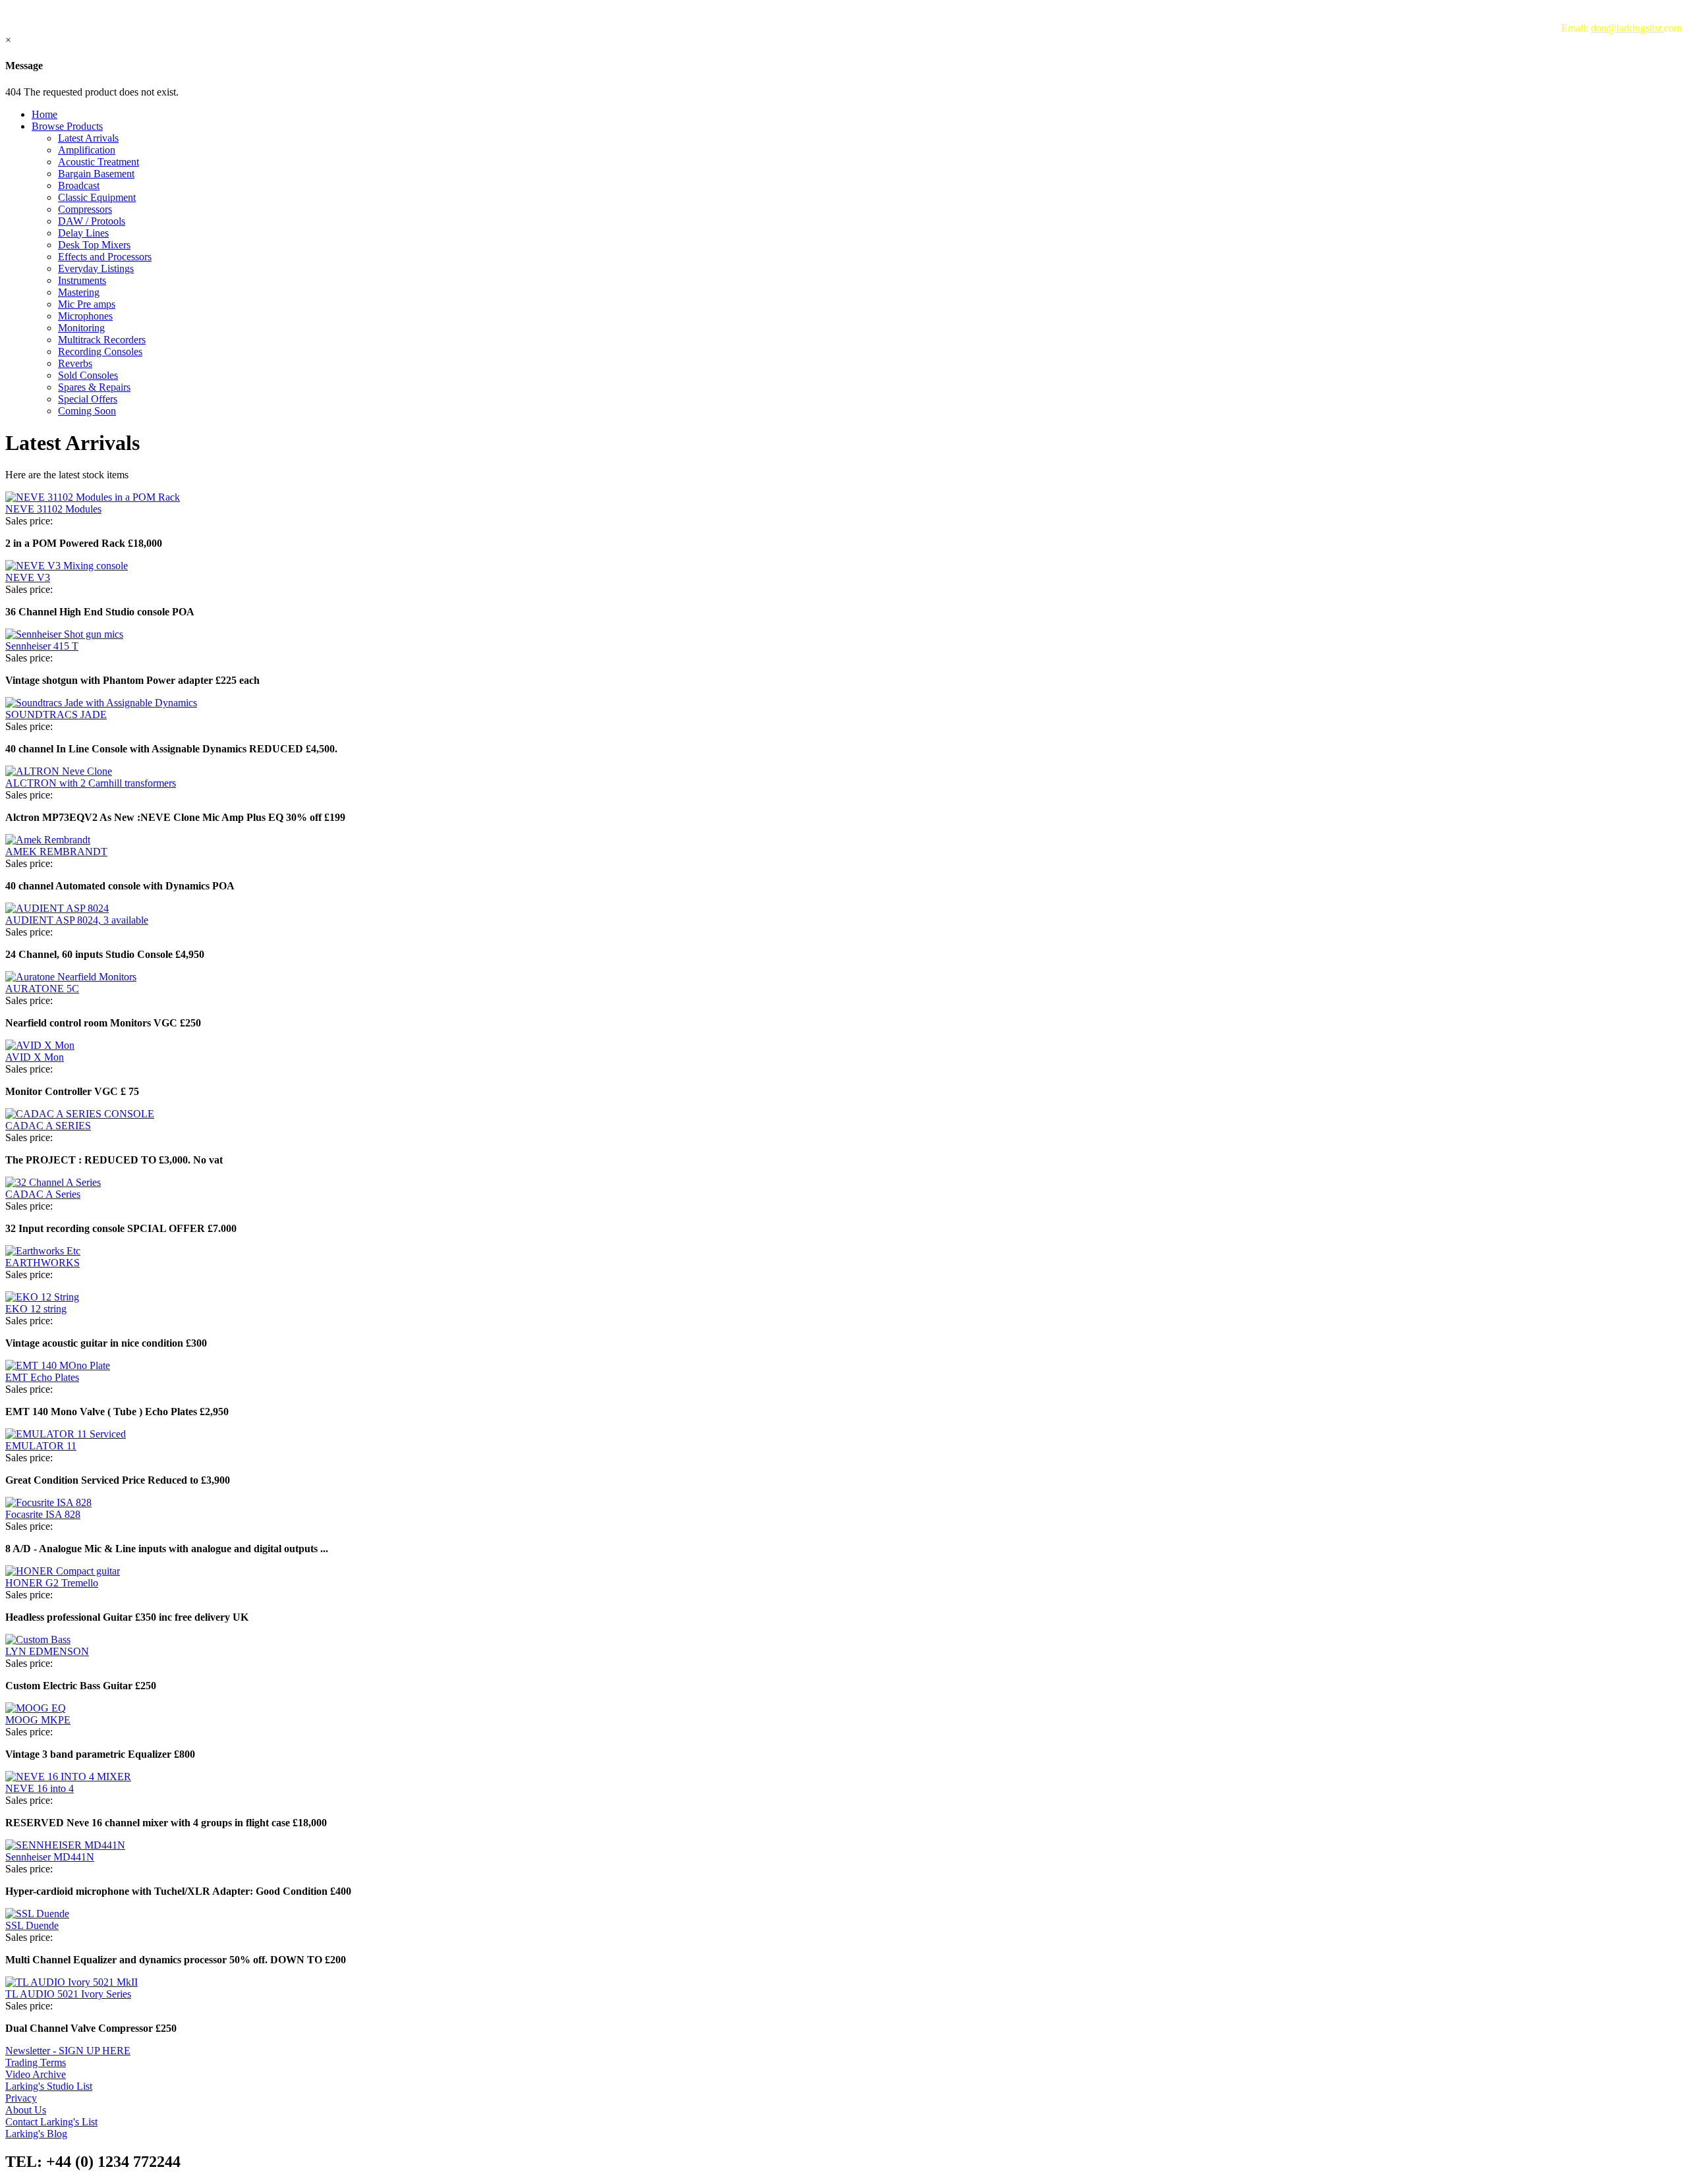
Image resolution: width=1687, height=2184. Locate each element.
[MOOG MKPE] (36, 1708)
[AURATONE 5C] (71, 977)
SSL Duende (32, 1925)
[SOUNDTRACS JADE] (101, 703)
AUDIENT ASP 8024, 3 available (77, 920)
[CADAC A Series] (53, 1182)
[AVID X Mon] (40, 1045)
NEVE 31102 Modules (53, 509)
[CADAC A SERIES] (80, 1114)
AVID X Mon (35, 1057)
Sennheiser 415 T (42, 646)
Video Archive (36, 2074)
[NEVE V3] (67, 566)
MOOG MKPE (38, 1720)
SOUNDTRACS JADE (56, 714)
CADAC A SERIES (48, 1126)
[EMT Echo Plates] (58, 1365)
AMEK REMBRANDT (56, 852)
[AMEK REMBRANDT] (48, 840)
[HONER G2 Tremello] (63, 1571)
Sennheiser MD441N (50, 1857)
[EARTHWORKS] (43, 1251)
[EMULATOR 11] (66, 1434)
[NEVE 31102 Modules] (93, 497)
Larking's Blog (36, 2134)
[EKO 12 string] (42, 1297)
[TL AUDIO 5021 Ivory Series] (71, 1982)
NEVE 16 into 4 (40, 1788)
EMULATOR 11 (41, 1446)
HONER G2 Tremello (52, 1583)
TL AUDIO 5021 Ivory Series (68, 1994)
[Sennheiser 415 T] (64, 634)
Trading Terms (36, 2062)
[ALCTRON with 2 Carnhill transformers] (59, 771)
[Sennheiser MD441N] (65, 1845)
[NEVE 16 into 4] (68, 1777)
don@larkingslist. (1627, 28)
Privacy (21, 2098)
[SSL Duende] (37, 1914)
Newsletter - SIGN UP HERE (68, 2051)
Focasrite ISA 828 (43, 1514)
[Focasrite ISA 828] (48, 1502)
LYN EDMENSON (47, 1651)
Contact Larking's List (51, 2122)
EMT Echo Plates (42, 1377)
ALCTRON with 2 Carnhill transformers (91, 783)
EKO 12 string (36, 1309)
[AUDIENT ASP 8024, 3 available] (57, 908)
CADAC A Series (43, 1194)
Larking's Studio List (49, 2086)
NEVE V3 (28, 577)
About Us (26, 2110)
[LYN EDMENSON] (38, 1639)
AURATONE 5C (42, 989)
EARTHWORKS (43, 1263)
